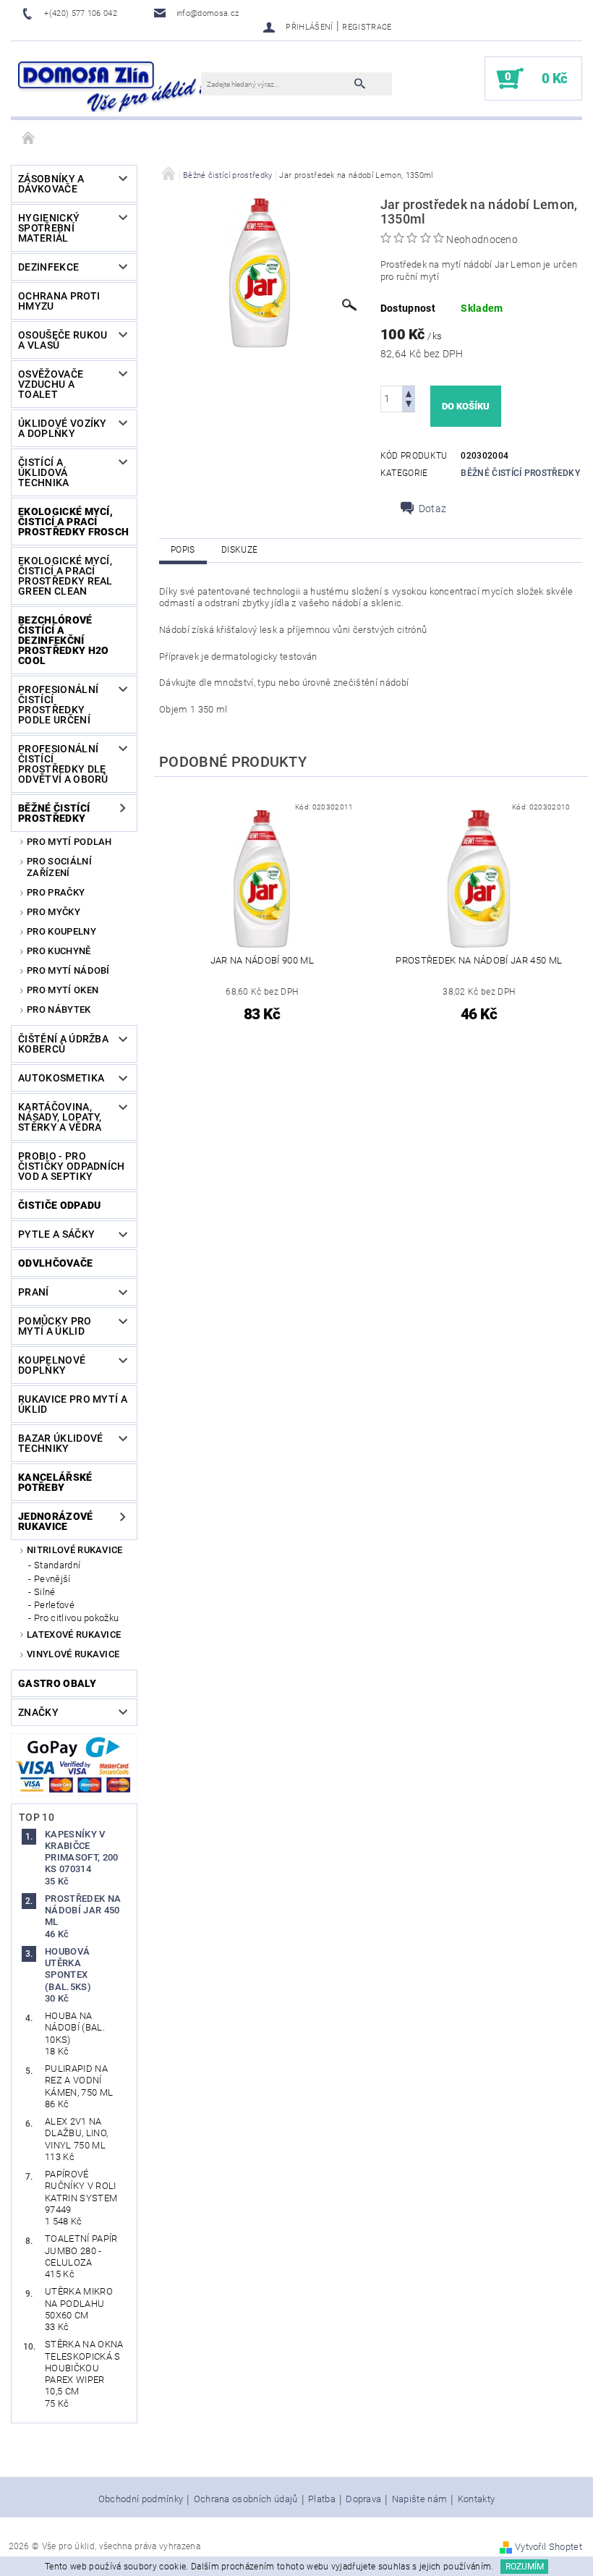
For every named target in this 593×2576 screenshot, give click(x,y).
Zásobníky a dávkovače (51, 184)
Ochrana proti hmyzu (59, 301)
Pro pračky (56, 892)
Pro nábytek (59, 1009)
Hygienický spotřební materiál (49, 228)
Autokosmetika (61, 1078)
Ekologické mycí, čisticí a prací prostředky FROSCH (73, 522)
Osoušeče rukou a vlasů (63, 340)
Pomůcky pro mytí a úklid (55, 1326)
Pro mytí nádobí (68, 970)
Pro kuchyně (59, 951)
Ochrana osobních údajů (246, 2499)
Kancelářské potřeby (55, 1482)
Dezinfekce (48, 267)
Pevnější (52, 1579)
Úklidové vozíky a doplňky (63, 428)
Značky (38, 1712)
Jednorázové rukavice (56, 1521)
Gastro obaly (57, 1683)
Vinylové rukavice (73, 1654)
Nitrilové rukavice (75, 1550)
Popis (183, 550)
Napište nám (420, 2499)
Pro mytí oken (63, 990)
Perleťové (54, 1605)
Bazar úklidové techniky (60, 1443)
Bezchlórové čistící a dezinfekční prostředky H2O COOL (63, 640)
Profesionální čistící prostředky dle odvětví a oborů (63, 764)
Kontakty (477, 2499)
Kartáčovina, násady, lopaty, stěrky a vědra (60, 1117)
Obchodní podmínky (141, 2499)
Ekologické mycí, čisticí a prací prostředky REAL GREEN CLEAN (65, 576)
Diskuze (239, 550)
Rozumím (525, 2567)
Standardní (57, 1565)
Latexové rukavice (74, 1635)
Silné (45, 1592)
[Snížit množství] (409, 405)
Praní (34, 1292)
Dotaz (433, 509)
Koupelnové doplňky (52, 1365)
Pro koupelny (61, 931)
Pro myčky (54, 912)
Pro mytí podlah (69, 842)
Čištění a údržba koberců (63, 1044)
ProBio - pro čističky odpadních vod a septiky (72, 1166)
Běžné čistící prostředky (54, 813)
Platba (322, 2499)
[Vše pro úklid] (113, 86)
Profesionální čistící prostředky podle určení (58, 705)
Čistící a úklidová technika (44, 472)
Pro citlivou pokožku (76, 1618)
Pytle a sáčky (56, 1234)
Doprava (363, 2499)
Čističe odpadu (59, 1205)
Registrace (367, 27)
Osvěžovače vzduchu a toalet (51, 384)
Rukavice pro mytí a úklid (73, 1404)
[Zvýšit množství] (409, 392)
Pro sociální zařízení (59, 867)
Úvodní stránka (29, 139)
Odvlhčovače (56, 1263)
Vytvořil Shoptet (549, 2547)
